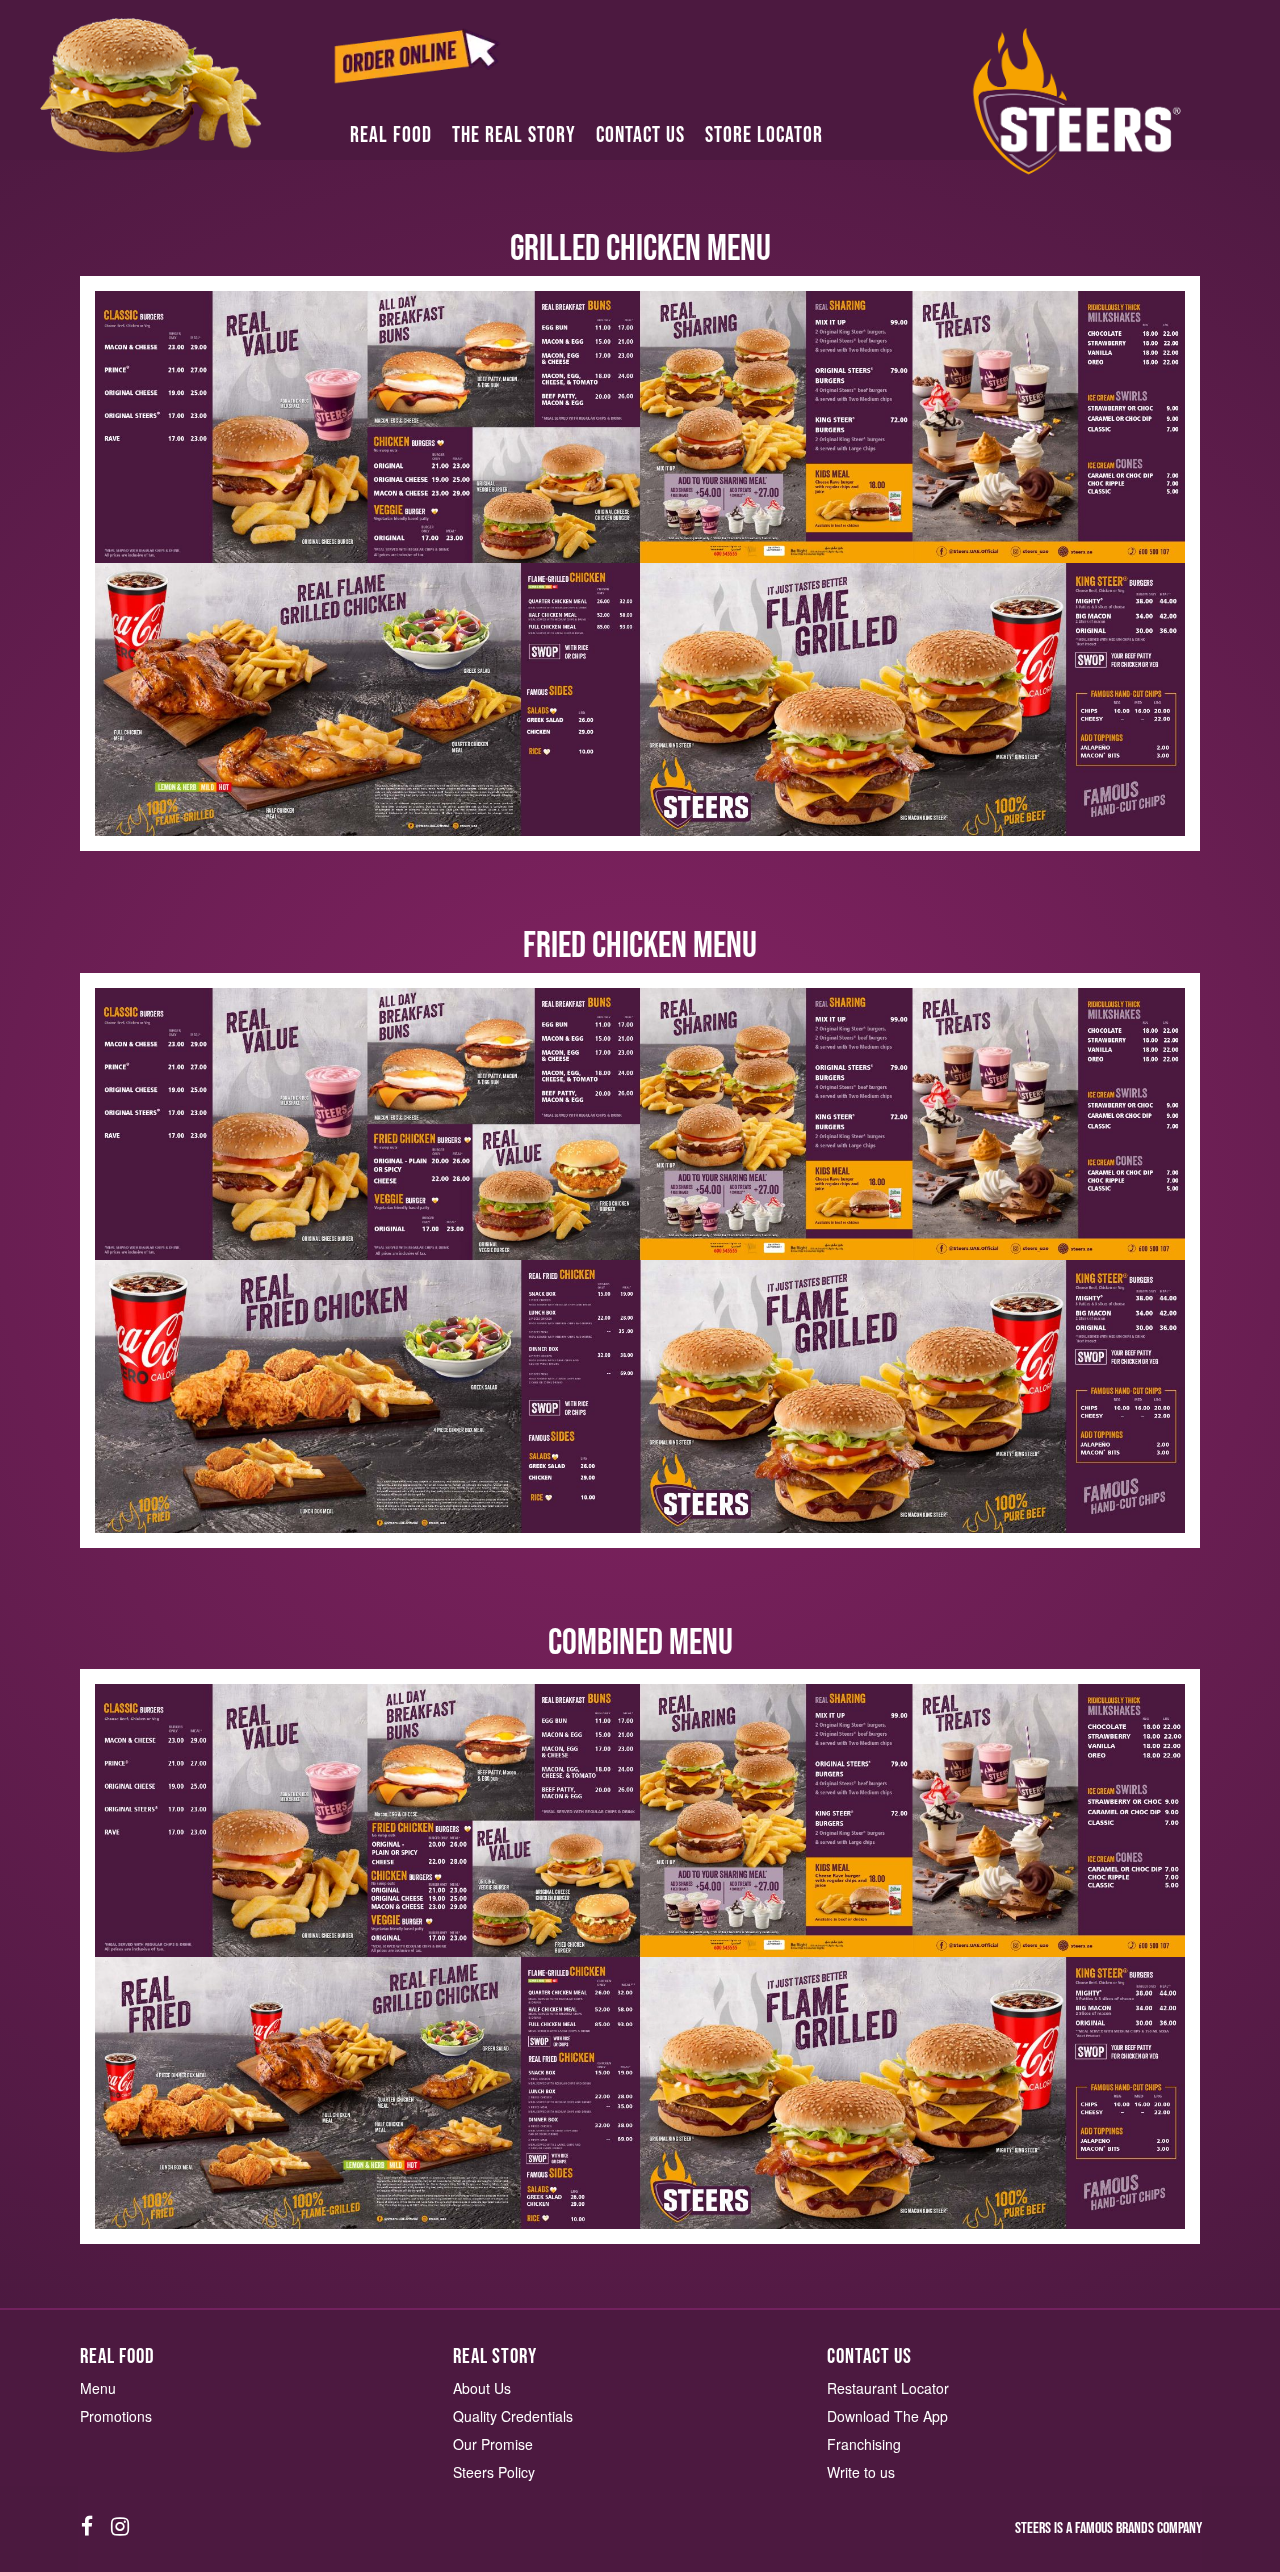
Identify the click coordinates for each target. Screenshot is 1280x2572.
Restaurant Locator (888, 2388)
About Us (482, 2388)
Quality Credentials (513, 2416)
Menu (98, 2388)
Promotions (116, 2416)
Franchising (864, 2444)
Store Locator (764, 135)
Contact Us (640, 135)
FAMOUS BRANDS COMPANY (1138, 2528)
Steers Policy (494, 2472)
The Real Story (514, 135)
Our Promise (493, 2444)
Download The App (887, 2416)
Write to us (861, 2472)
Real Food (391, 135)
